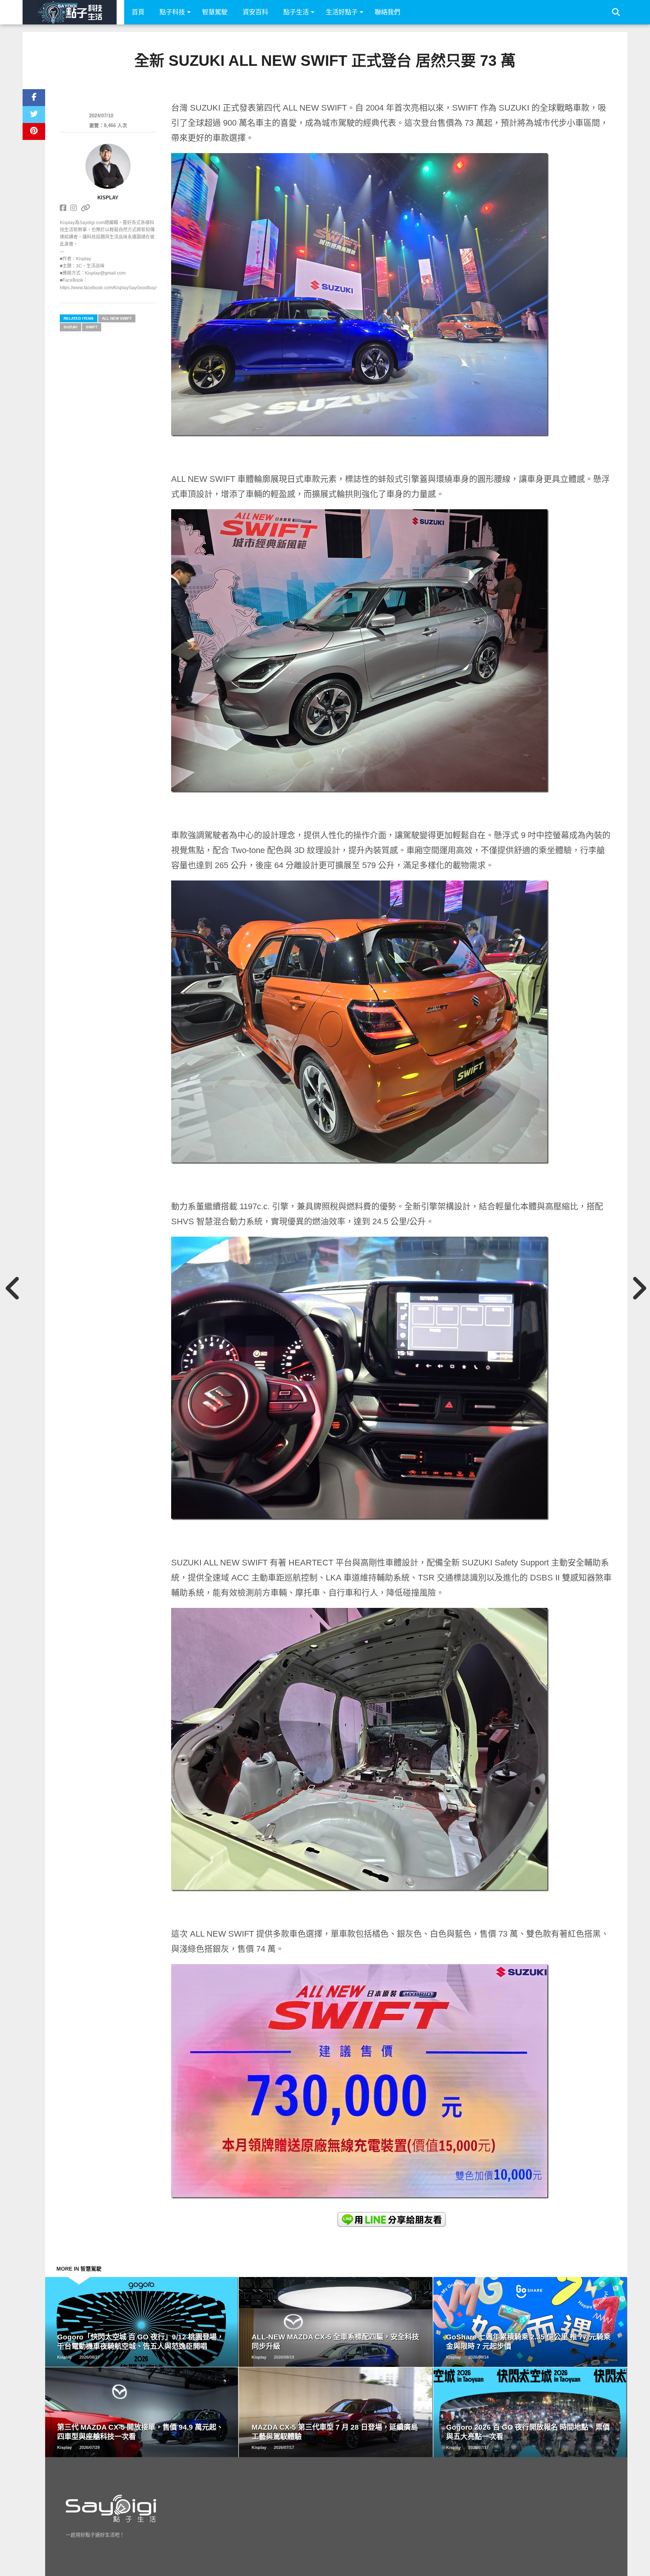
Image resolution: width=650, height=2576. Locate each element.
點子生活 (296, 12)
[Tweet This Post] (34, 115)
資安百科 (255, 12)
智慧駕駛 (215, 12)
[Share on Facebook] (34, 98)
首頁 (138, 12)
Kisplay (108, 198)
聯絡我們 (387, 12)
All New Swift (117, 318)
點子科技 (172, 12)
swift (92, 327)
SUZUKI (71, 327)
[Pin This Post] (34, 131)
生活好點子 (342, 12)
